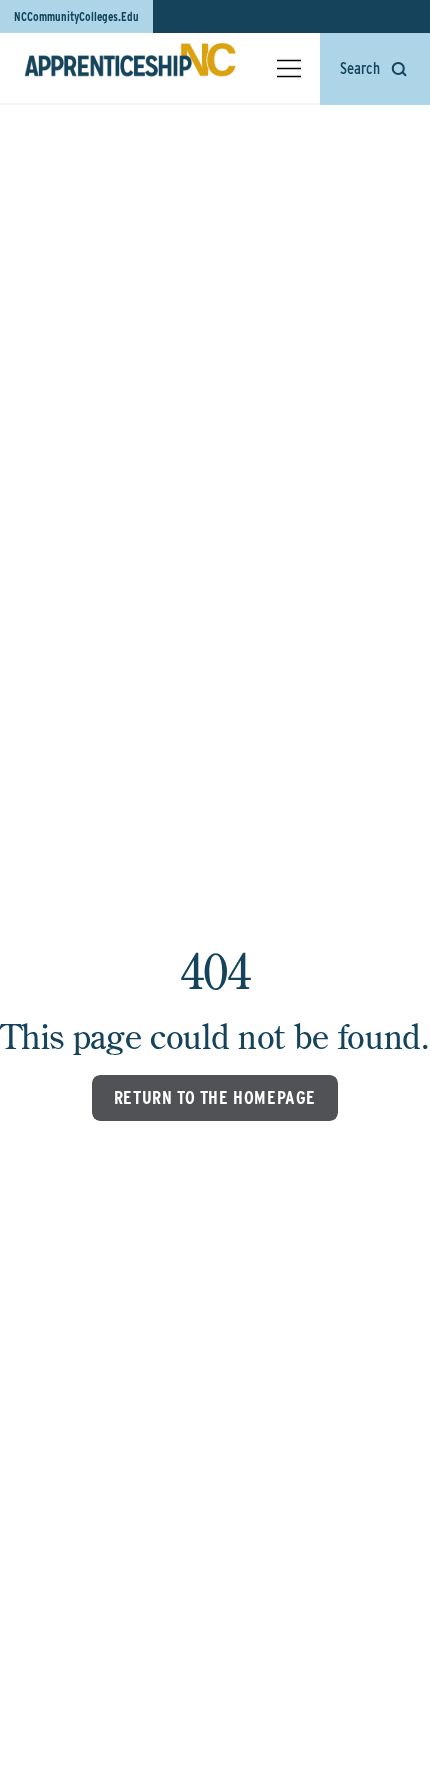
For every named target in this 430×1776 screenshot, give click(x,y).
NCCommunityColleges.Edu (76, 16)
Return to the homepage (215, 1097)
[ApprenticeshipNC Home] (130, 68)
